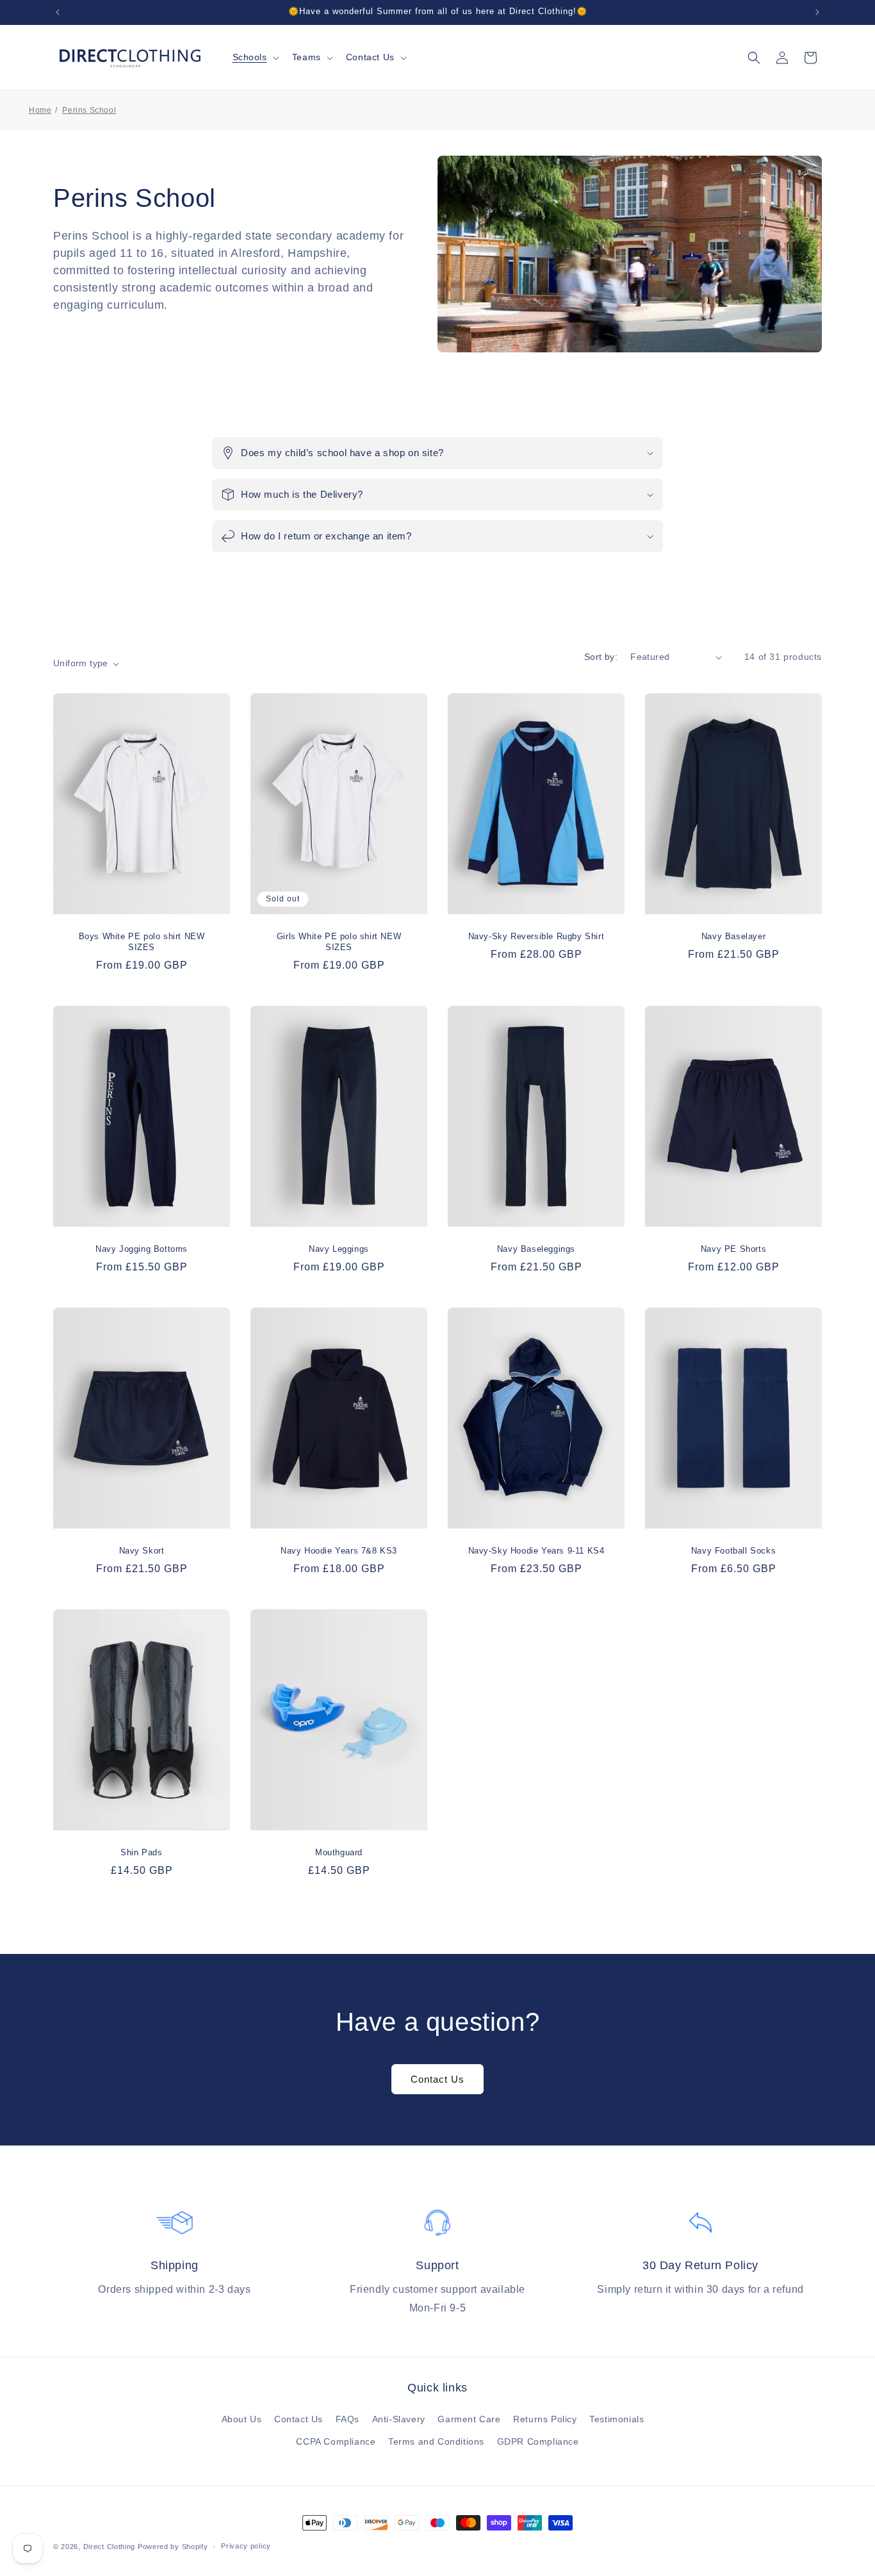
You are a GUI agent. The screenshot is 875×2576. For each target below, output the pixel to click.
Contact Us (370, 57)
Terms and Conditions (436, 2441)
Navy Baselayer (733, 936)
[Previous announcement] (58, 12)
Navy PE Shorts (733, 1249)
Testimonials (617, 2419)
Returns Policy (545, 2419)
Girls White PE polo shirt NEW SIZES (339, 942)
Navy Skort (142, 1551)
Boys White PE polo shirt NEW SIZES (142, 942)
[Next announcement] (817, 12)
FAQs (348, 2419)
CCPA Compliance (336, 2441)
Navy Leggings (339, 1249)
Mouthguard (339, 1852)
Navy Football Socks (733, 1551)
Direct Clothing (110, 2547)
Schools (250, 57)
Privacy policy (246, 2546)
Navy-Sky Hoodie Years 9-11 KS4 (536, 1551)
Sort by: (601, 657)
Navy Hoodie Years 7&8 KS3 (339, 1551)
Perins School (89, 110)
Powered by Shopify (173, 2547)
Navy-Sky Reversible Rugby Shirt (536, 936)
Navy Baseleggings (536, 1249)
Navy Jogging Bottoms (142, 1249)
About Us (242, 2419)
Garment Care (469, 2419)
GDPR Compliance (538, 2441)
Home (40, 110)
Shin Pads (141, 1852)
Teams (307, 57)
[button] (255, 57)
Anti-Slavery (399, 2419)
